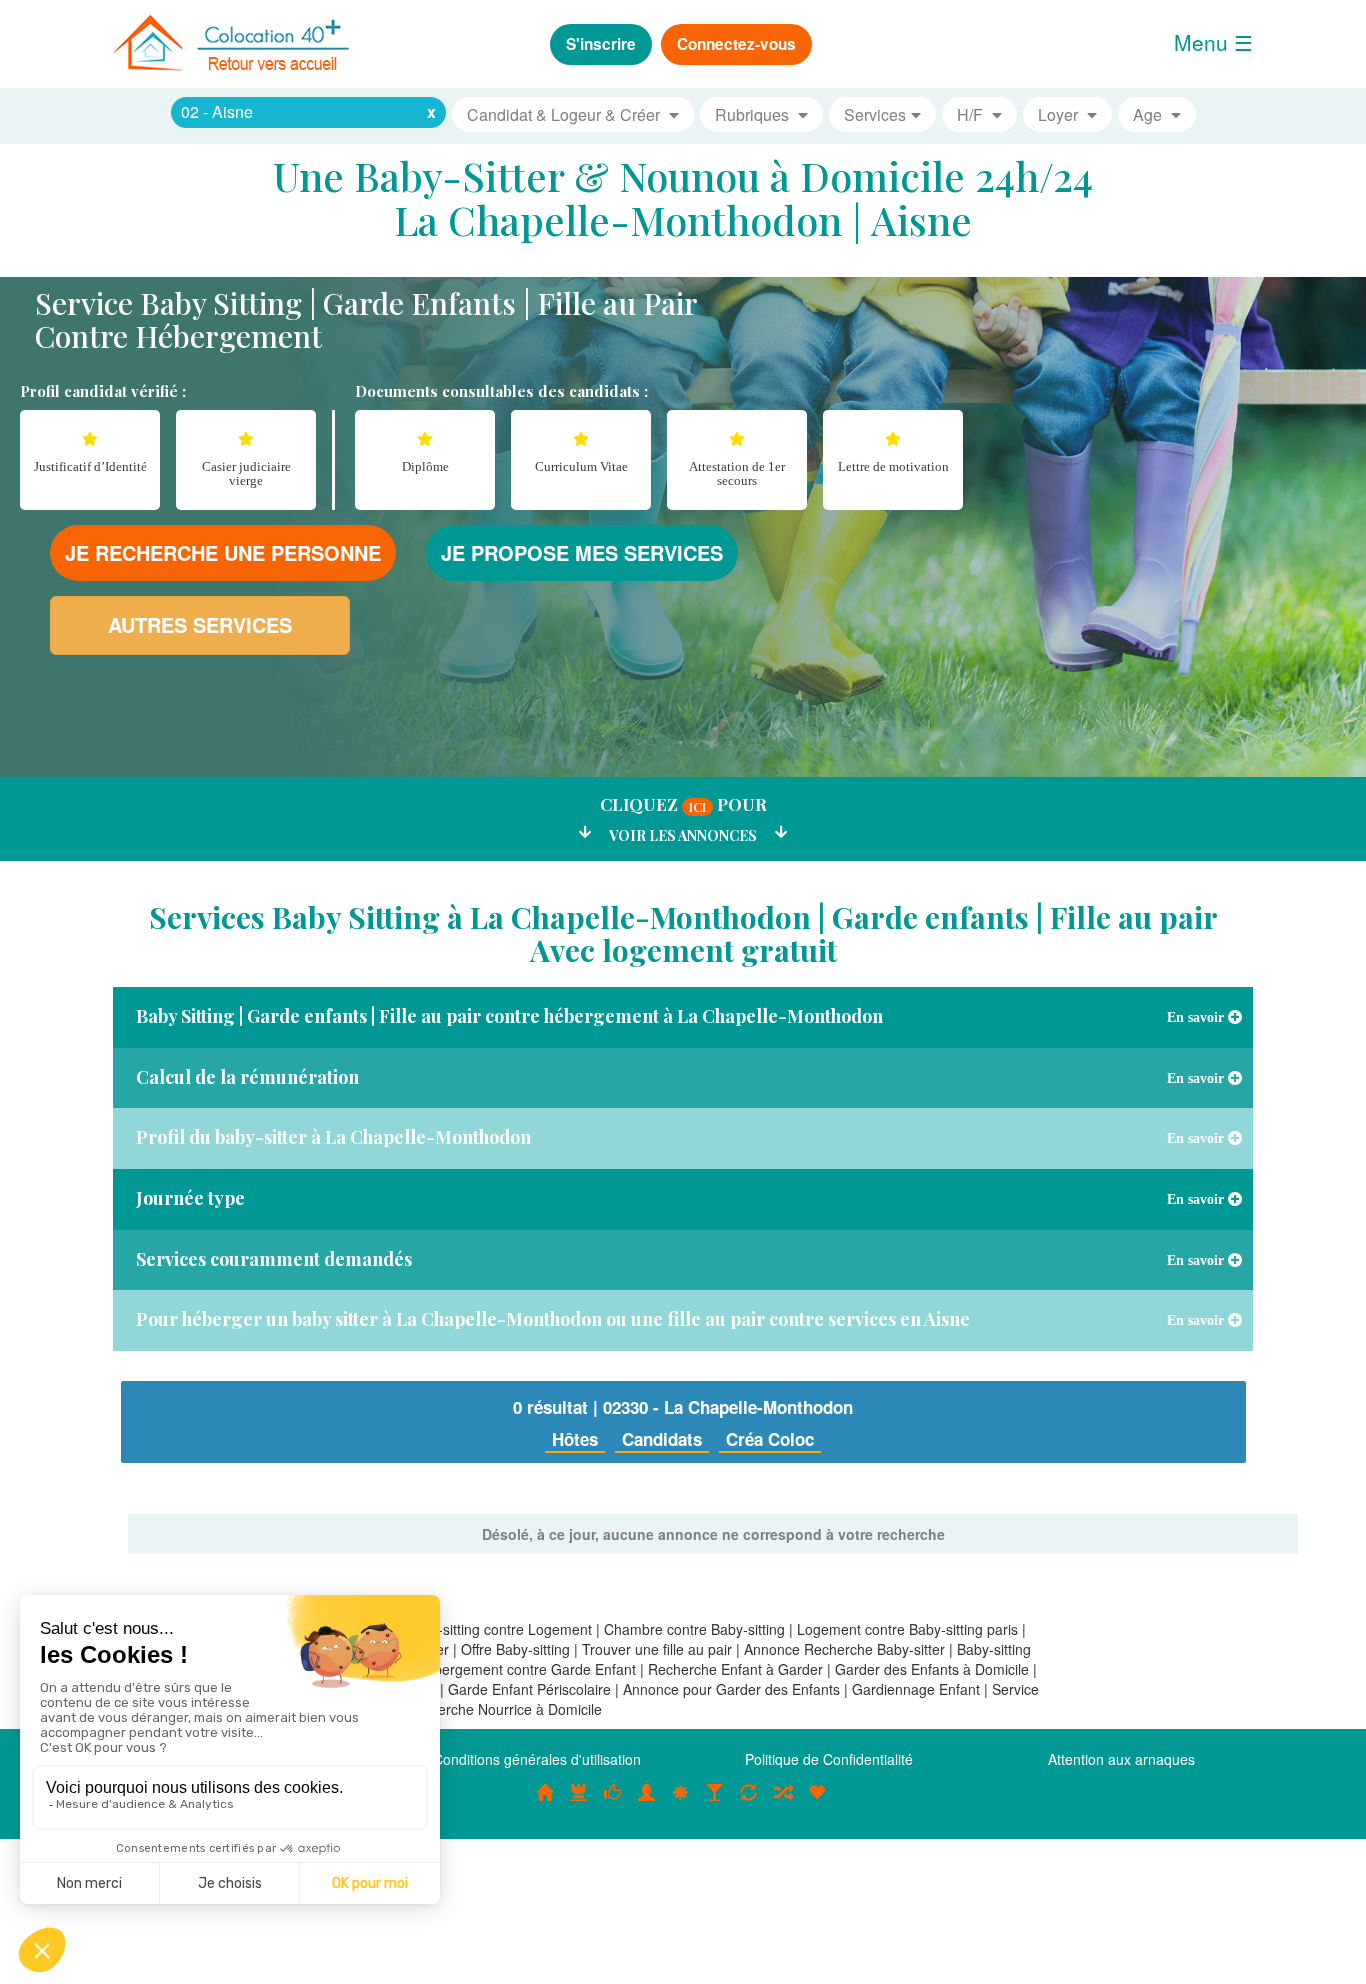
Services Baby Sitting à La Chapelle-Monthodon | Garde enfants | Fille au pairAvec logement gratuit (683, 933)
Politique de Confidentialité (829, 1759)
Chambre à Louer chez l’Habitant (613, 1803)
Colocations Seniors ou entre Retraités (681, 1803)
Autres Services (200, 624)
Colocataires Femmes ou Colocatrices (647, 1803)
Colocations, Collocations (545, 1803)
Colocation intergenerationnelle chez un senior (783, 1803)
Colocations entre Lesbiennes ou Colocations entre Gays (715, 1803)
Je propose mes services (582, 552)
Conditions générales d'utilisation (537, 1759)
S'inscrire (601, 44)
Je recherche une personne (223, 552)
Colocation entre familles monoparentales (817, 1803)
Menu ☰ (1213, 42)
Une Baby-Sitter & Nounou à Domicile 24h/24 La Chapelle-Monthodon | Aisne (683, 197)
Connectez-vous (736, 44)
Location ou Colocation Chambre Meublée (579, 1803)
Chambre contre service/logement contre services (749, 1803)
